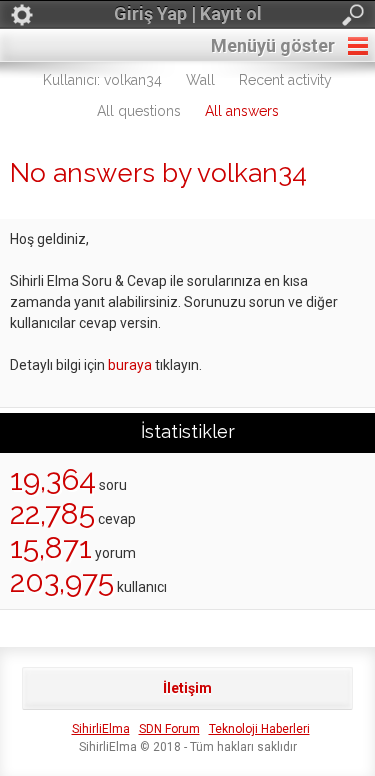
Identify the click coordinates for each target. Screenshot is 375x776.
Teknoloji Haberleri (259, 729)
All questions (139, 111)
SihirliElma (101, 729)
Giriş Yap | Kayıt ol (188, 13)
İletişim (187, 688)
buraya (130, 365)
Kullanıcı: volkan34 (102, 80)
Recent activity (285, 80)
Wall (200, 80)
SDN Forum (169, 729)
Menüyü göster (273, 45)
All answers (242, 111)
